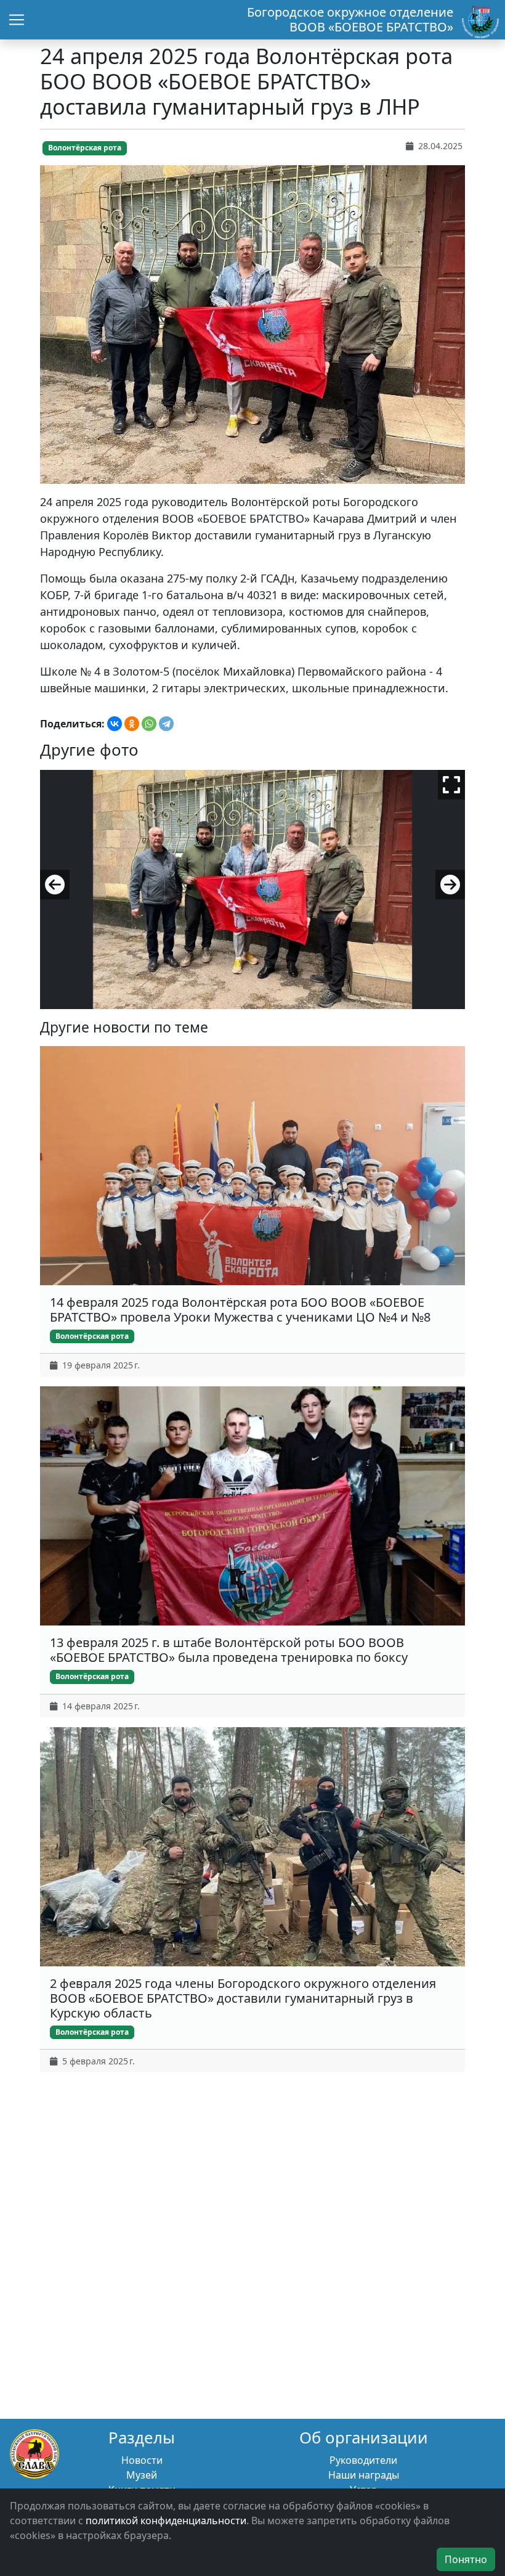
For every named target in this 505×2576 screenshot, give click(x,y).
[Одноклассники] (132, 724)
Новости (142, 2460)
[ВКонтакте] (115, 724)
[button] (55, 885)
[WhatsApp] (149, 724)
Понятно (466, 2559)
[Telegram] (166, 724)
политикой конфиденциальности (166, 2521)
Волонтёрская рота (85, 148)
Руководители (363, 2460)
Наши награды (364, 2475)
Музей (142, 2475)
